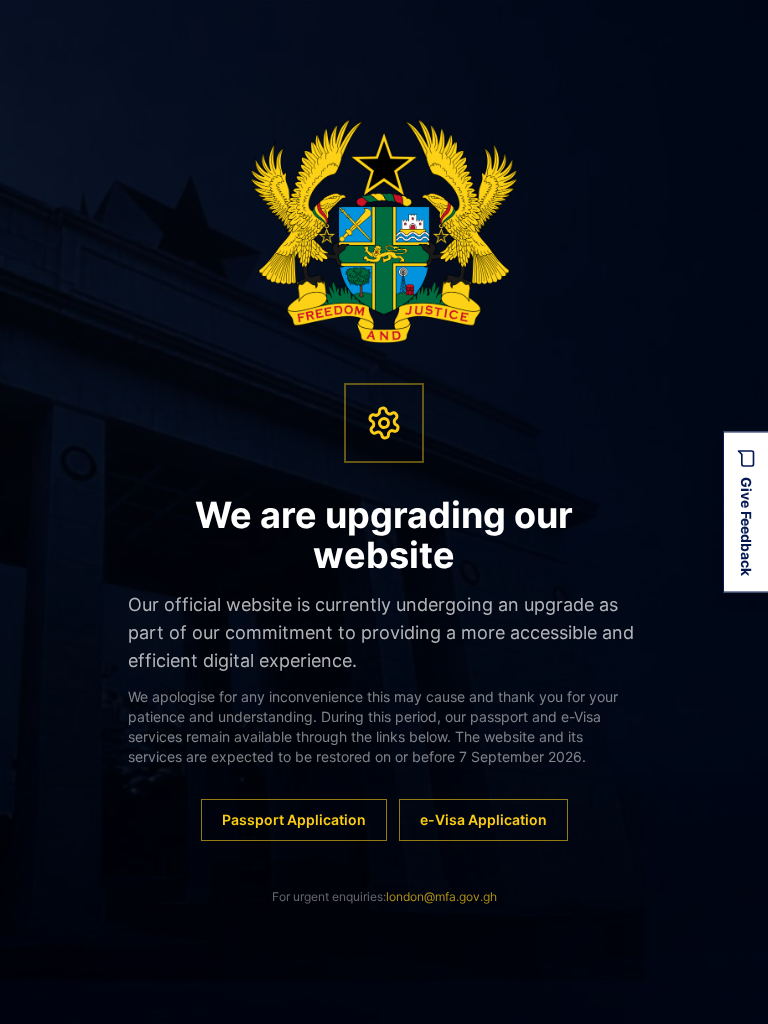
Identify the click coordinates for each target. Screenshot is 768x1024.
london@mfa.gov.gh (441, 896)
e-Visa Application (483, 819)
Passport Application (294, 819)
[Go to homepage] (384, 231)
